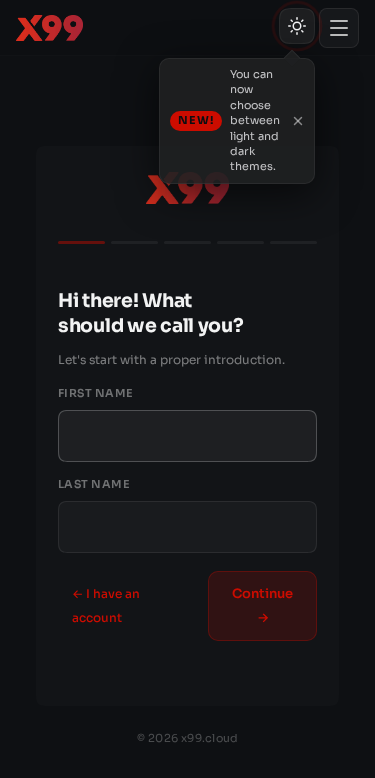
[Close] (298, 121)
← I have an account (106, 605)
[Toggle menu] (339, 28)
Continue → (262, 605)
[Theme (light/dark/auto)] (297, 26)
